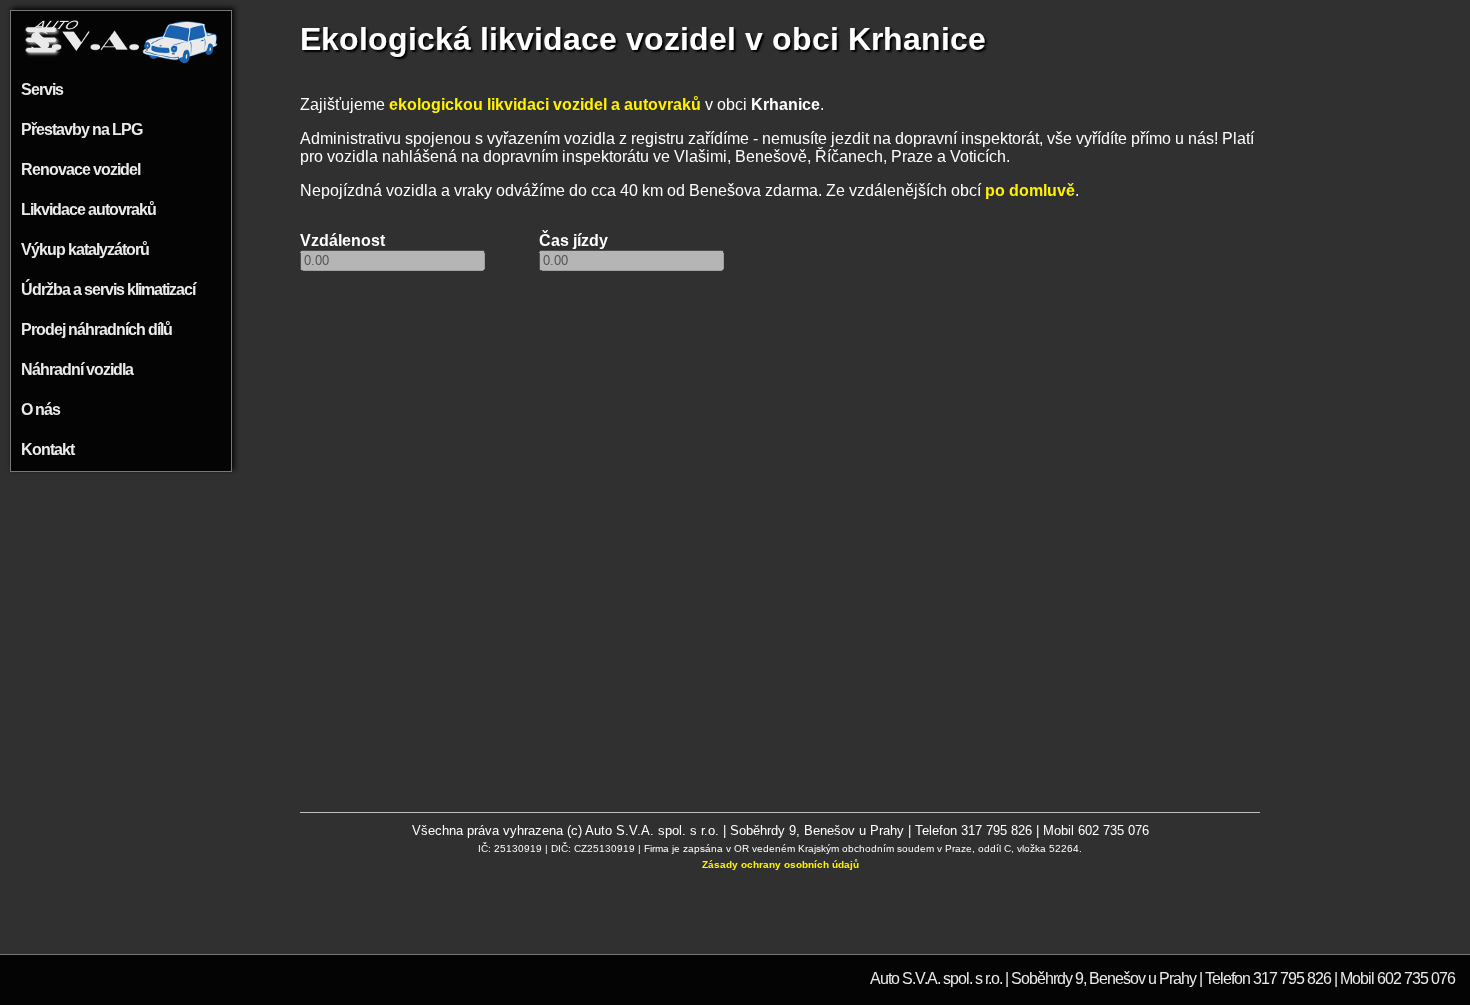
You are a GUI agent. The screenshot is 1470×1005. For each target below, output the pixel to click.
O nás (40, 409)
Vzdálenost (342, 240)
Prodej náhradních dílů (96, 329)
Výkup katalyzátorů (85, 249)
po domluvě (1030, 190)
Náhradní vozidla (77, 369)
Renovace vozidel (80, 169)
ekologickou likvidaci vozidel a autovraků (545, 104)
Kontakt (47, 449)
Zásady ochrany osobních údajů (780, 864)
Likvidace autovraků (88, 209)
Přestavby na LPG (81, 129)
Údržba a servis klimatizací (108, 289)
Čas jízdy (573, 240)
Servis (42, 89)
